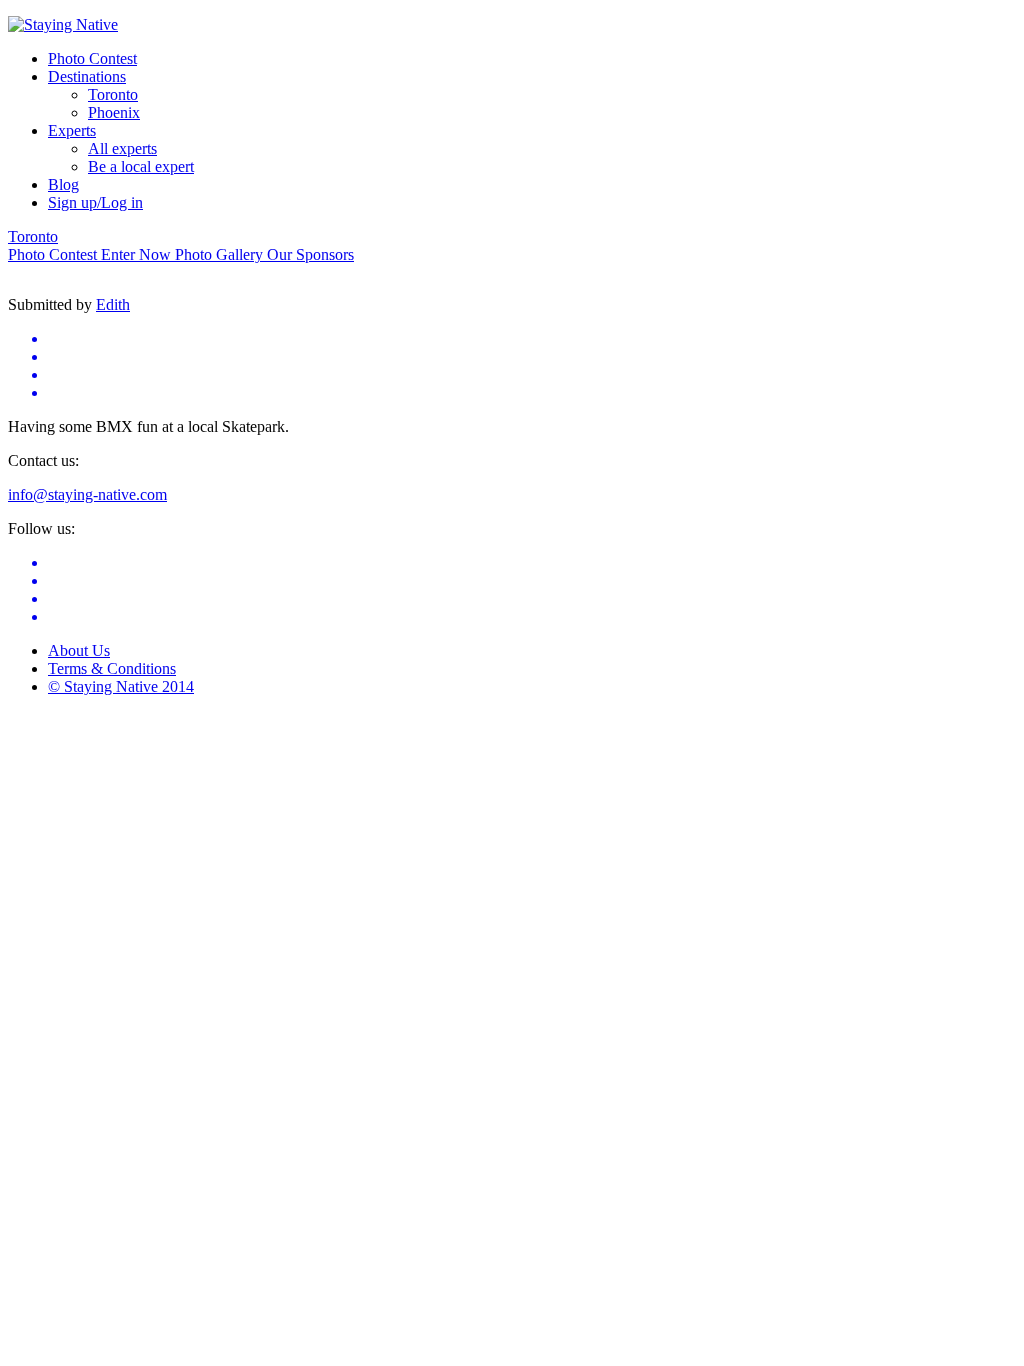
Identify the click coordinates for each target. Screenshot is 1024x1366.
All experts (122, 148)
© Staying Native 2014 (121, 686)
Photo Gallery (221, 254)
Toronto (113, 94)
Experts (72, 130)
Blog (63, 184)
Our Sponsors (310, 254)
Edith (113, 304)
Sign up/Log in (95, 202)
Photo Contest (92, 58)
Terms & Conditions (112, 668)
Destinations (87, 76)
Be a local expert (141, 166)
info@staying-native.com (87, 494)
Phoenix (114, 112)
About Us (79, 650)
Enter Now (138, 254)
